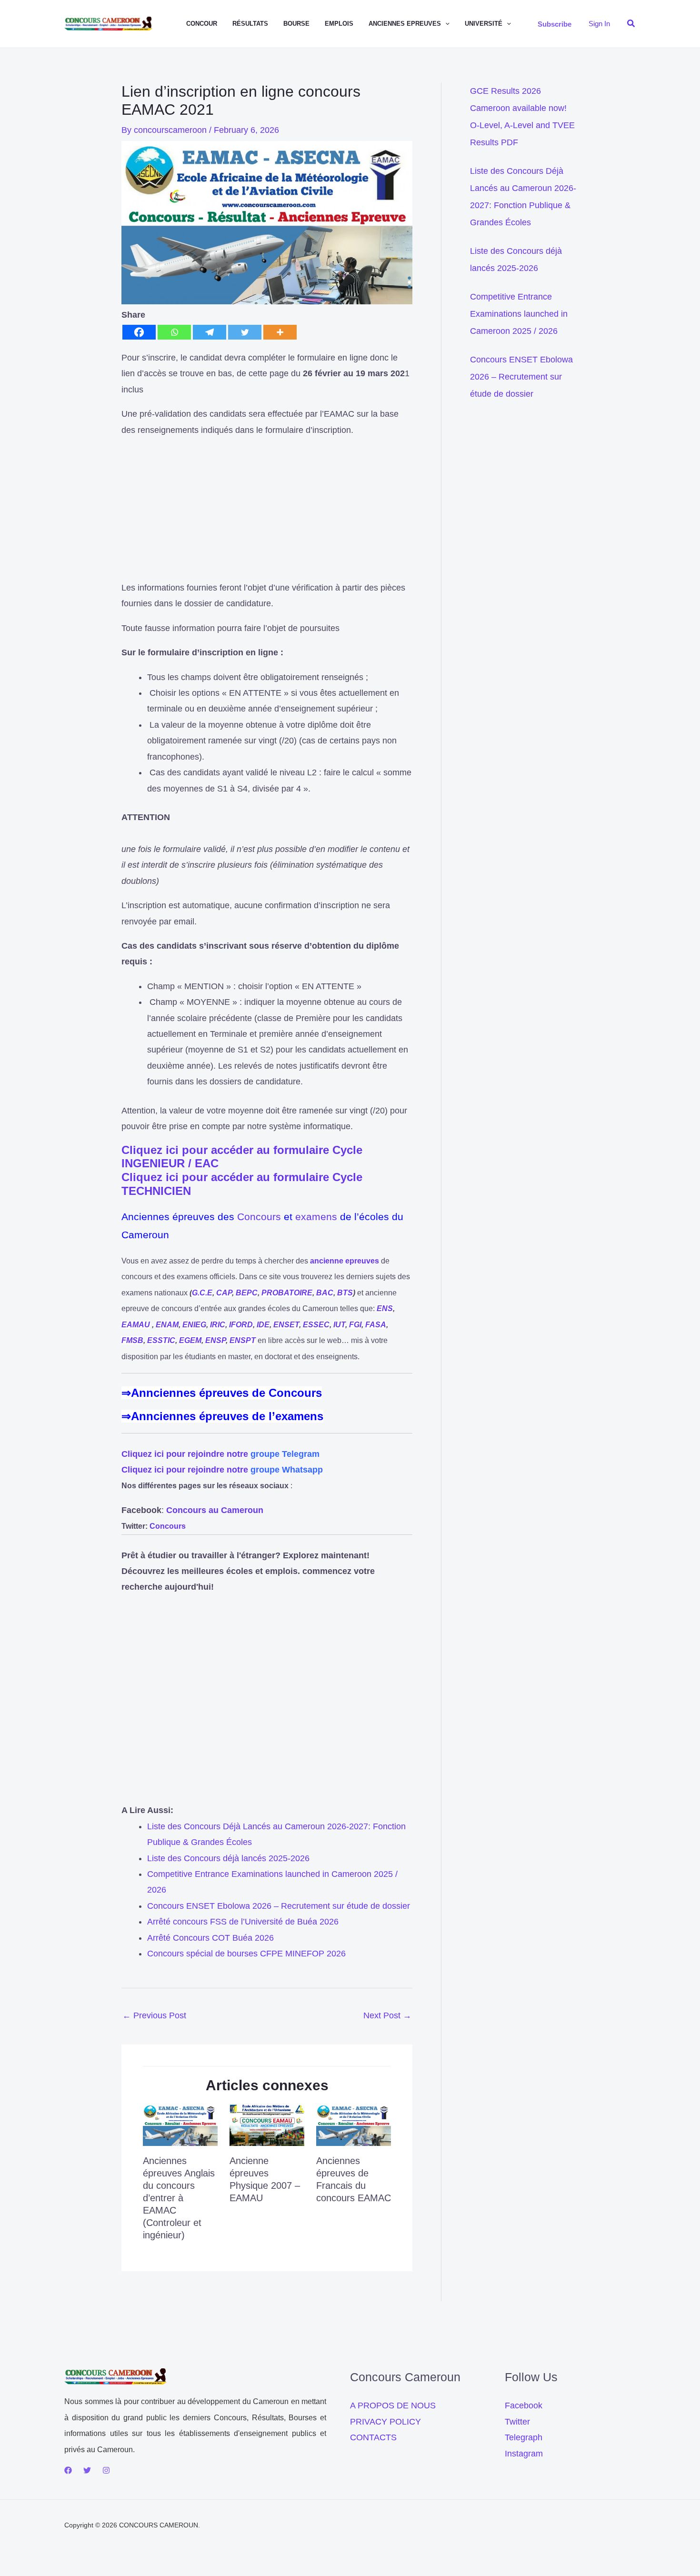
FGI (355, 1325)
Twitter (517, 2422)
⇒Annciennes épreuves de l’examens (222, 1416)
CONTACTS (373, 2437)
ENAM (167, 1325)
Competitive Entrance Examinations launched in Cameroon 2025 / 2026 (519, 314)
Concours (259, 1217)
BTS (345, 1293)
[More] (280, 332)
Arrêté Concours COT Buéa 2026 (210, 1938)
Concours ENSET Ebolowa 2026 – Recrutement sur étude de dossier (279, 1906)
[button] (445, 24)
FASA (376, 1325)
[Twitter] (245, 332)
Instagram (524, 2454)
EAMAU (136, 1325)
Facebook (524, 2406)
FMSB (132, 1340)
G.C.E (202, 1293)
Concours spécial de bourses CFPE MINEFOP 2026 (246, 1954)
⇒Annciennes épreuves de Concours (222, 1393)
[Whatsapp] (174, 332)
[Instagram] (106, 2470)
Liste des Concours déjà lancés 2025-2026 (228, 1858)
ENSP (215, 1340)
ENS (385, 1308)
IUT (339, 1325)
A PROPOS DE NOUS (393, 2406)
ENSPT (243, 1340)
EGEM (190, 1340)
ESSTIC (161, 1340)
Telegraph (524, 2437)
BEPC (247, 1293)
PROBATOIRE (287, 1293)
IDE (263, 1325)
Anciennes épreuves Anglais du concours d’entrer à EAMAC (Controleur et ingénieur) (179, 2198)
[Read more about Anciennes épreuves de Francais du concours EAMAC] (354, 2124)
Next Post (387, 2015)
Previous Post (154, 2015)
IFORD (241, 1325)
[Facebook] (139, 332)
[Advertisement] (267, 513)
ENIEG (194, 1325)
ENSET (286, 1325)
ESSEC (316, 1325)
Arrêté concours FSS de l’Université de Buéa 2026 (243, 1922)
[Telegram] (210, 332)
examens (316, 1217)
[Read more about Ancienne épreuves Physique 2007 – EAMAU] (267, 2124)
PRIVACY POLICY (385, 2422)
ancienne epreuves (345, 1261)
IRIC (218, 1325)
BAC (325, 1293)
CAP (224, 1293)
